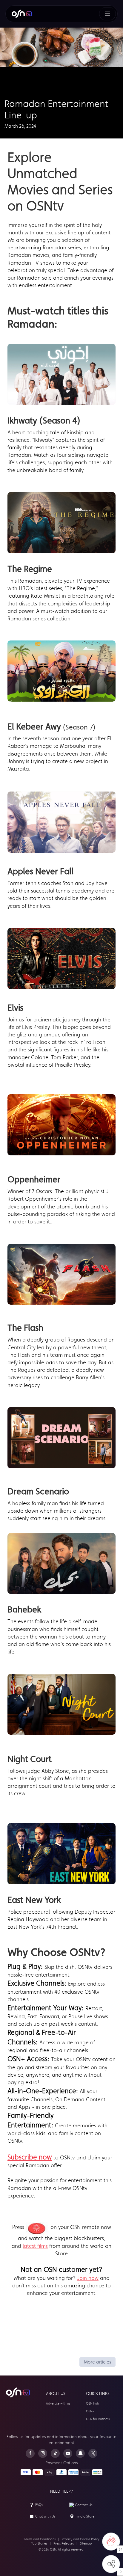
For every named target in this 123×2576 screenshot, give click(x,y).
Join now (88, 2278)
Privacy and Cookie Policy (81, 2539)
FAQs (39, 2505)
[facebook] (30, 2453)
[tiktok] (55, 2453)
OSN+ (90, 2411)
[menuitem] (22, 14)
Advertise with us (58, 2404)
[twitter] (93, 2453)
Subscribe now (30, 2157)
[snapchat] (80, 2453)
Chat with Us (45, 2516)
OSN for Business (98, 2419)
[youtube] (68, 2453)
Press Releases (64, 2543)
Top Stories (39, 2543)
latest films (35, 2246)
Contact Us (84, 2505)
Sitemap (86, 2543)
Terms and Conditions (40, 2539)
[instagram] (43, 2453)
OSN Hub (93, 2404)
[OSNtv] (18, 2393)
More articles (97, 2362)
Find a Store (85, 2516)
